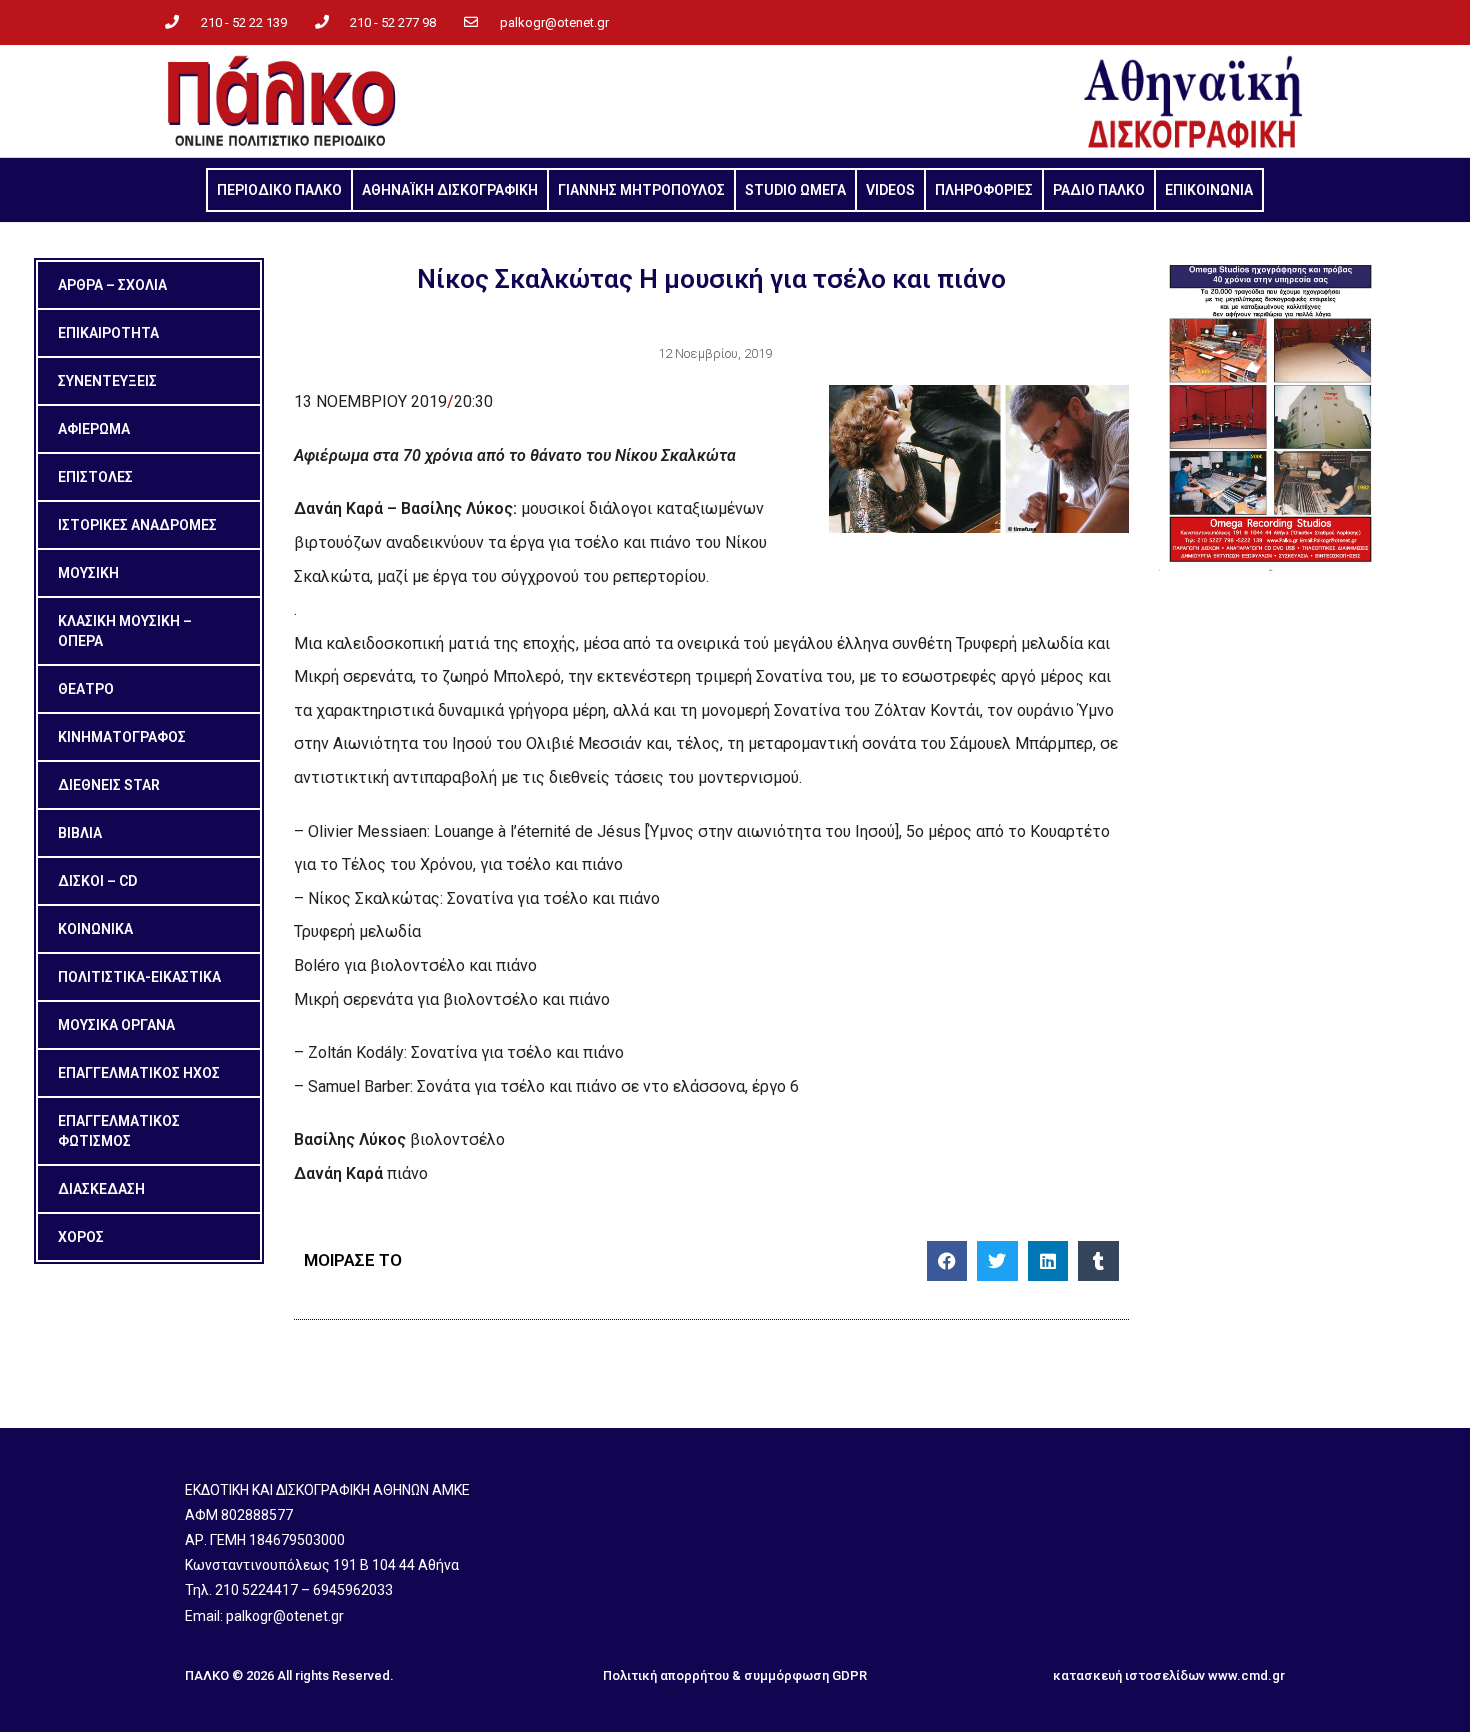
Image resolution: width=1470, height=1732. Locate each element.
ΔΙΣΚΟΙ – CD (97, 881)
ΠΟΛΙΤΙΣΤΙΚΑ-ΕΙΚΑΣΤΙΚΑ (139, 977)
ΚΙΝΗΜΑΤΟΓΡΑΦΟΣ (122, 737)
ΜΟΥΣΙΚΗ (88, 573)
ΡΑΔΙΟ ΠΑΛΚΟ (1099, 190)
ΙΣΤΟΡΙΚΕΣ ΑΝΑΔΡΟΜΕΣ (137, 525)
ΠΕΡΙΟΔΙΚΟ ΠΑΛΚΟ (279, 190)
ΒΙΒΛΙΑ (80, 833)
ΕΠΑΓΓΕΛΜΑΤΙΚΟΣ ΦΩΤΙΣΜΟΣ (119, 1131)
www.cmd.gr (1246, 1675)
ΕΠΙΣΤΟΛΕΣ (95, 477)
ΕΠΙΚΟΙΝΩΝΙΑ (1209, 190)
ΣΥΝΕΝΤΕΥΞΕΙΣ (107, 381)
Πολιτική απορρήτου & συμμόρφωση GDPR (735, 1675)
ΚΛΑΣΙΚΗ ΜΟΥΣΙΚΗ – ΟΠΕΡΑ (125, 631)
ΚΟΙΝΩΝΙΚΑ (95, 929)
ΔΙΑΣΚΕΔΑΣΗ (101, 1189)
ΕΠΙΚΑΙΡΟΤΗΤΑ (108, 333)
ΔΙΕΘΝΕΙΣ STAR (109, 785)
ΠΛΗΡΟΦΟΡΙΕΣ (984, 190)
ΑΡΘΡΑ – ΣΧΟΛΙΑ (112, 285)
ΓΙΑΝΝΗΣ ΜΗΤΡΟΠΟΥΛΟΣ (641, 190)
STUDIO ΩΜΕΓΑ (795, 190)
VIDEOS (890, 190)
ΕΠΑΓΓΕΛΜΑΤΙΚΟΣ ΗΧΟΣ (139, 1073)
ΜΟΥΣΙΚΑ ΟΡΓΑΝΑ (116, 1025)
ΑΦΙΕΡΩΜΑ (94, 429)
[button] (947, 1261)
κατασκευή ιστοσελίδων (1129, 1675)
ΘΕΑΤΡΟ (86, 689)
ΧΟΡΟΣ (81, 1237)
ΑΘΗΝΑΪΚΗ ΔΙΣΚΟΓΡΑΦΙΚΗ (450, 190)
